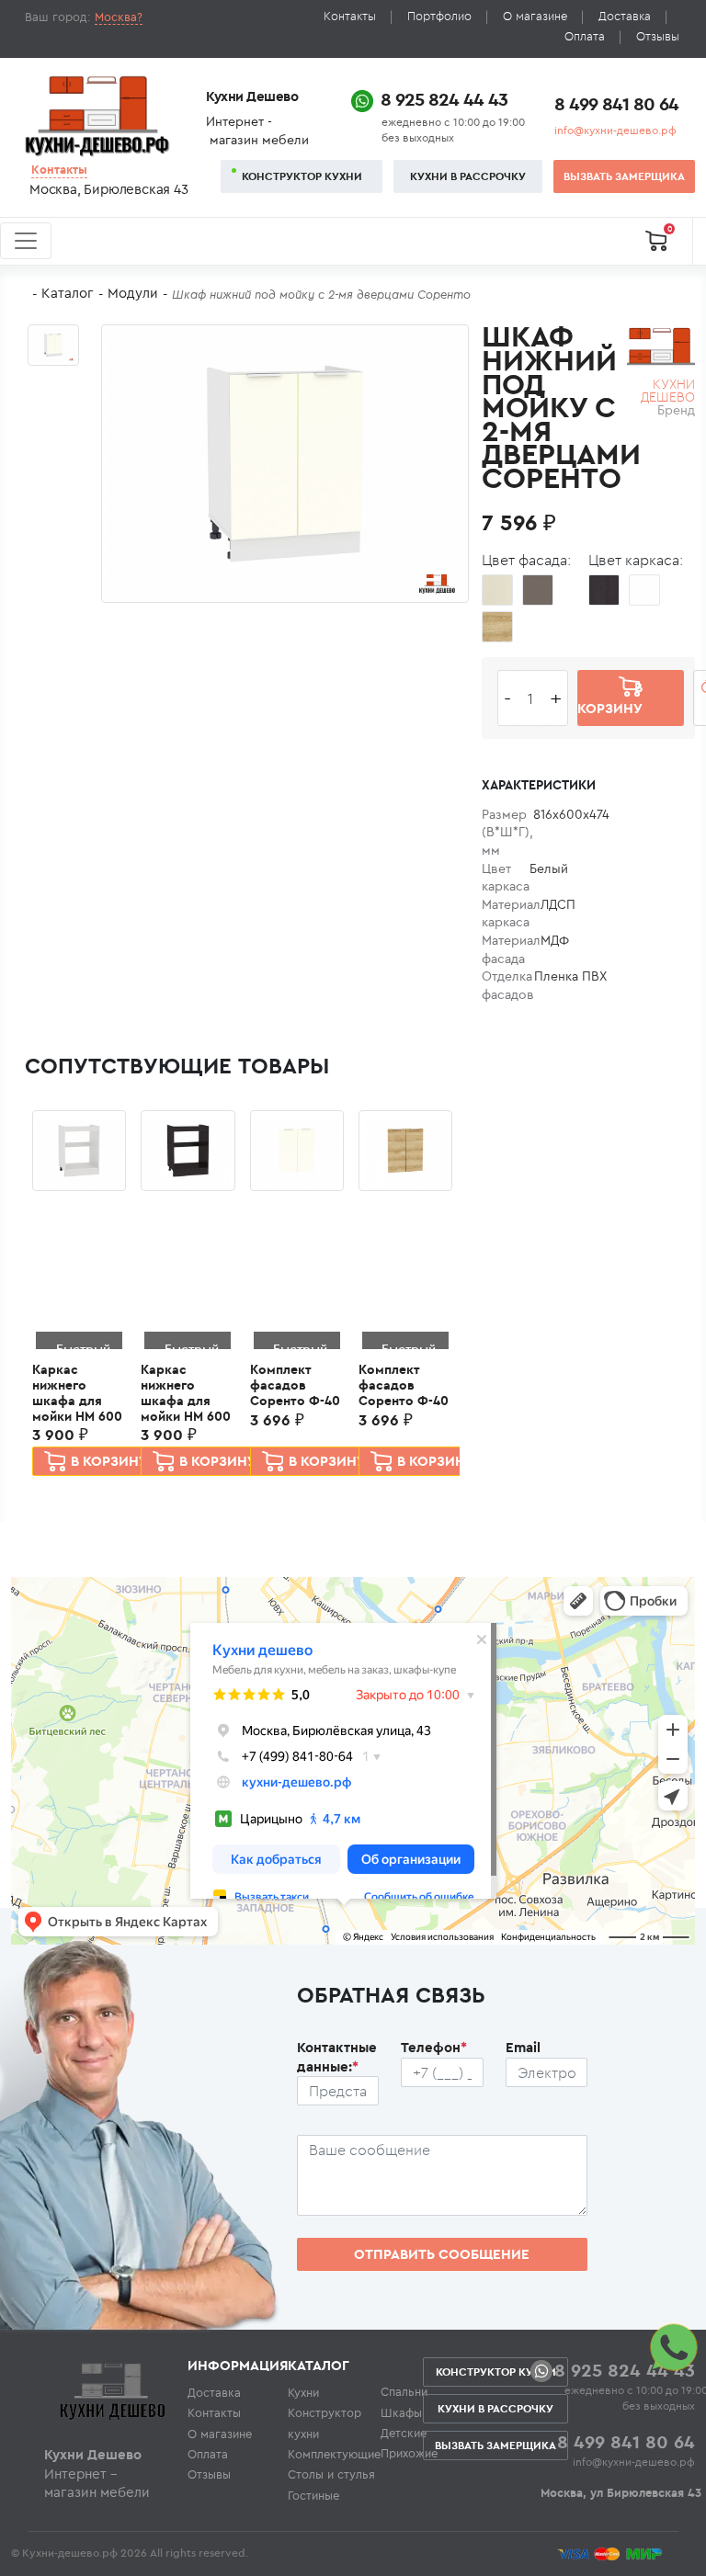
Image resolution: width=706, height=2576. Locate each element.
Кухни (303, 2392)
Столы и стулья (331, 2474)
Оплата (585, 36)
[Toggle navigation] (26, 241)
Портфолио (439, 16)
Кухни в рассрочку (468, 176)
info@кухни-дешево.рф (615, 130)
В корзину (109, 1461)
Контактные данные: (337, 2057)
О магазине (535, 16)
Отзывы (658, 36)
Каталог (68, 293)
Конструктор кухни (302, 176)
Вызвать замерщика (624, 176)
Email (523, 2047)
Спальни (404, 2391)
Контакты (350, 16)
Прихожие (409, 2453)
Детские (404, 2433)
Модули (133, 293)
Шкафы (401, 2412)
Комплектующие (334, 2454)
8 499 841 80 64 (616, 103)
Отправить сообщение (442, 2254)
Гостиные (313, 2495)
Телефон (434, 2047)
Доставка (625, 16)
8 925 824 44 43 (444, 99)
